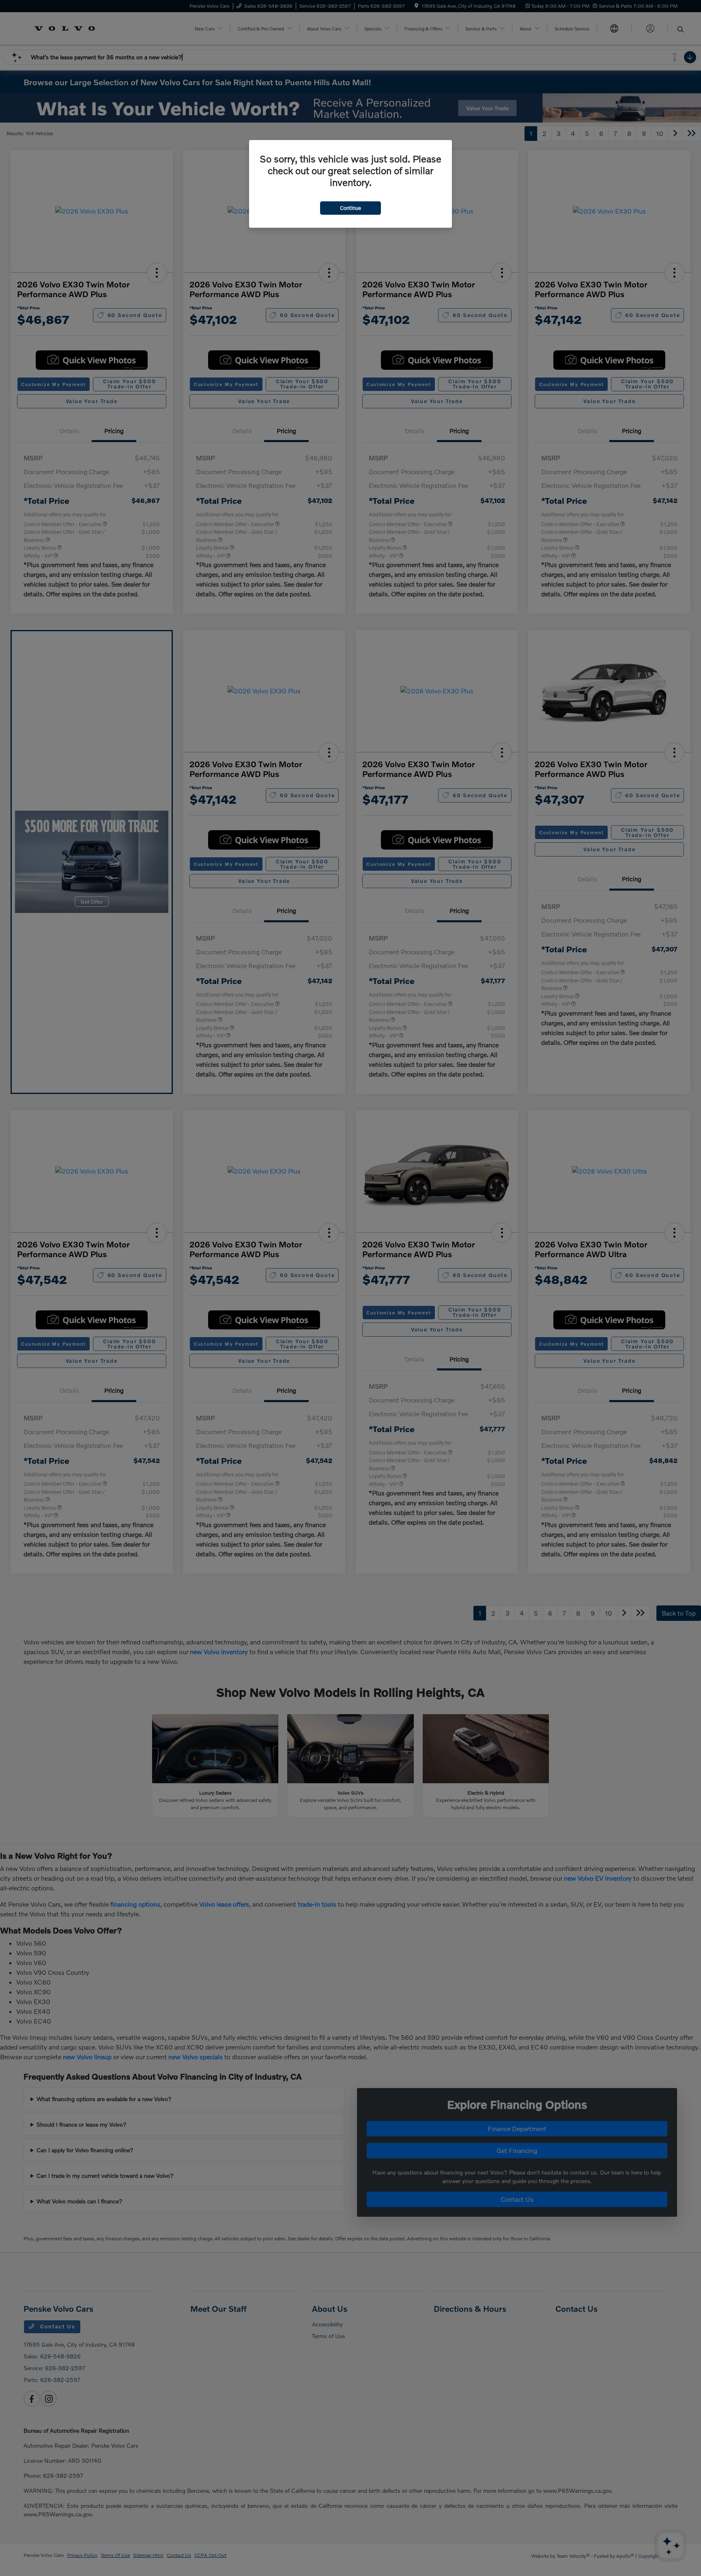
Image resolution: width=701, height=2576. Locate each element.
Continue (350, 208)
